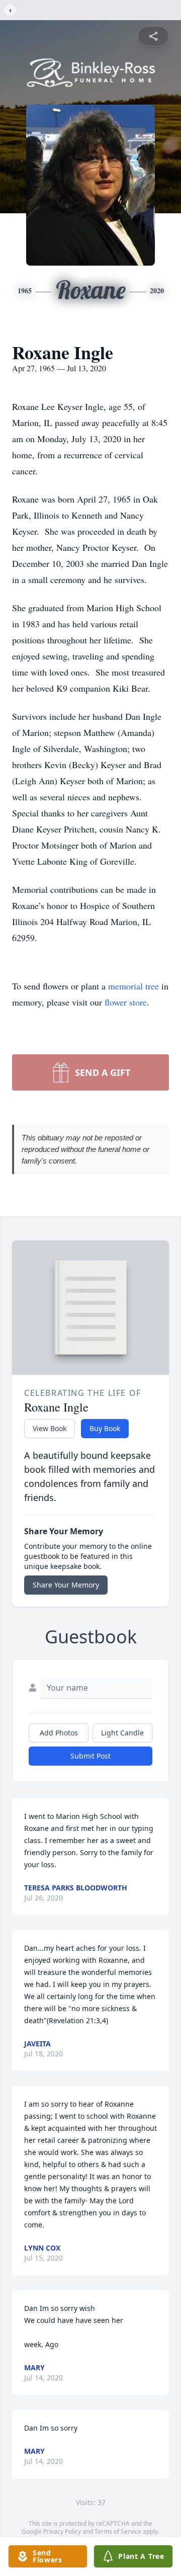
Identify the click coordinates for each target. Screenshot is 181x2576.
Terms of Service (118, 2531)
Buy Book (105, 1428)
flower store (126, 1002)
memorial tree (133, 986)
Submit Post (90, 1756)
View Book (50, 1428)
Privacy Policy (62, 2531)
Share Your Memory (66, 1585)
